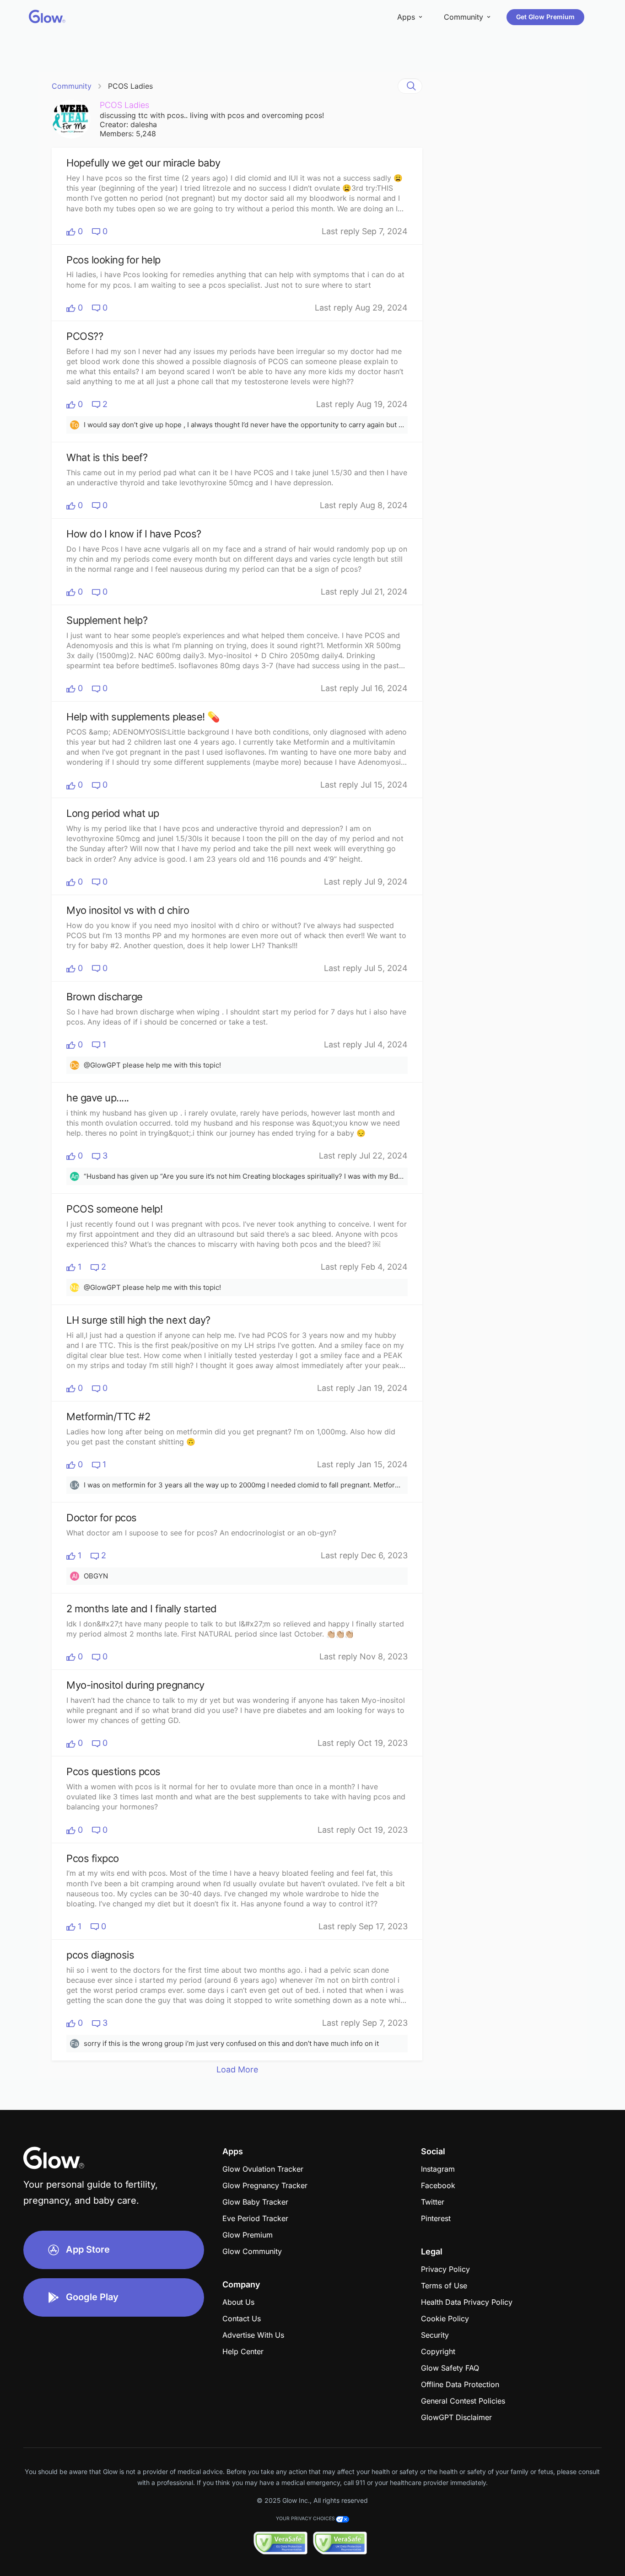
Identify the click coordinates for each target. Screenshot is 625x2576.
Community (72, 86)
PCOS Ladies (130, 86)
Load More (237, 2069)
